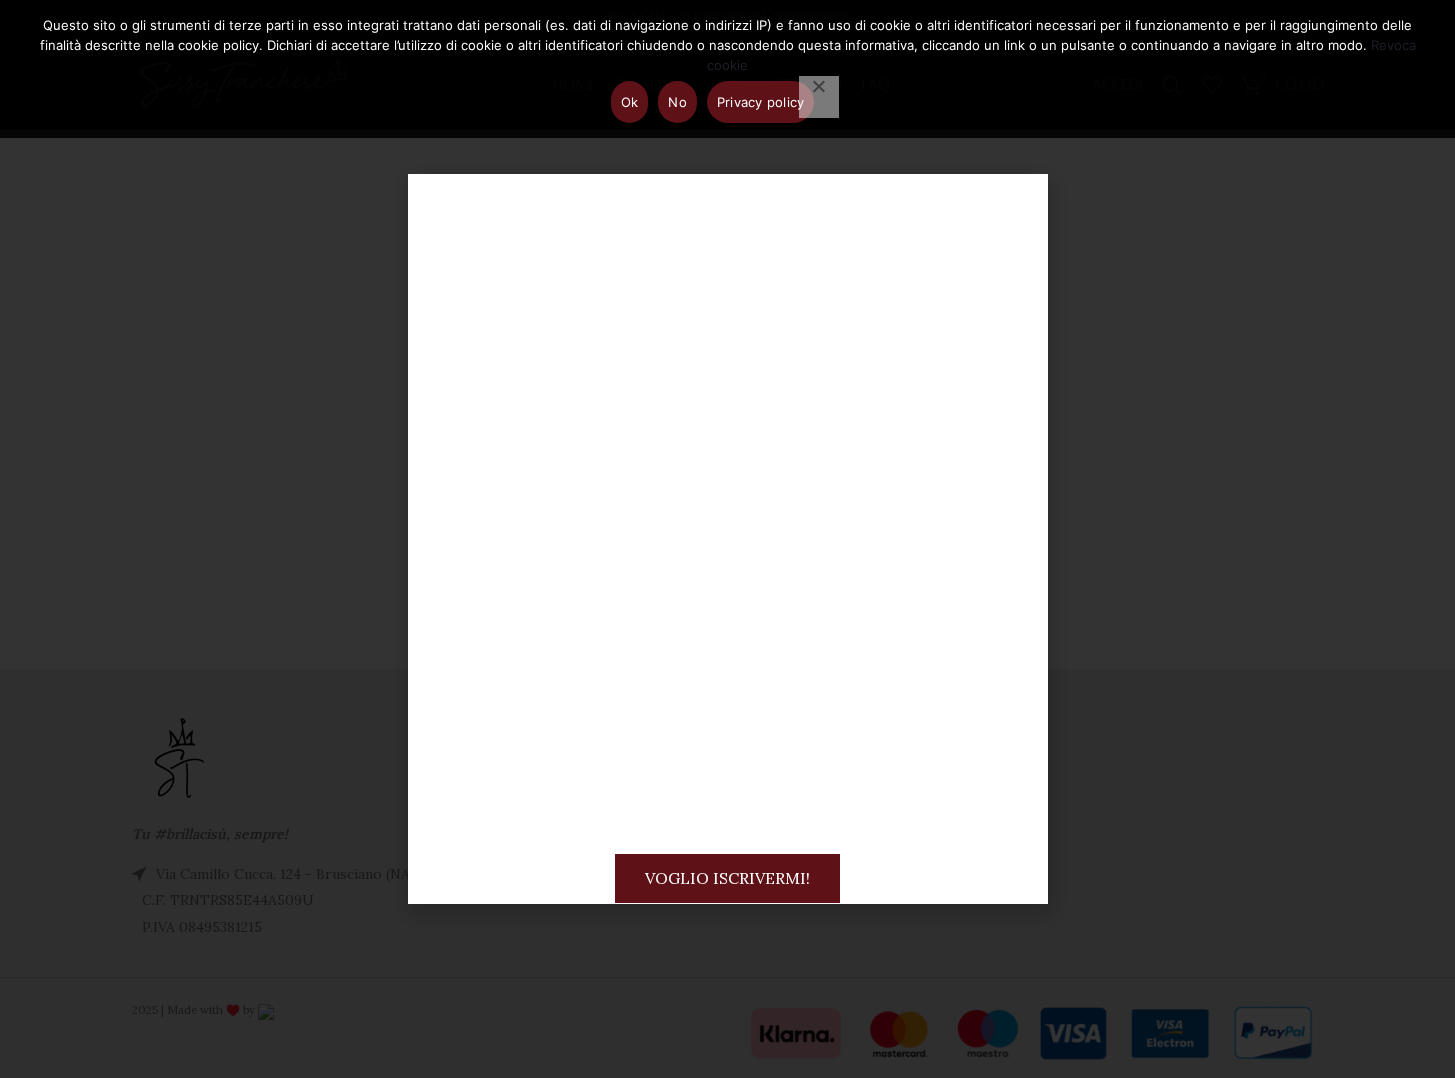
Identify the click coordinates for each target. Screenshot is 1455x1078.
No (677, 102)
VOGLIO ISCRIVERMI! (727, 878)
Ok (630, 102)
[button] (1015, 206)
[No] (819, 97)
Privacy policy (761, 102)
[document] (727, 539)
